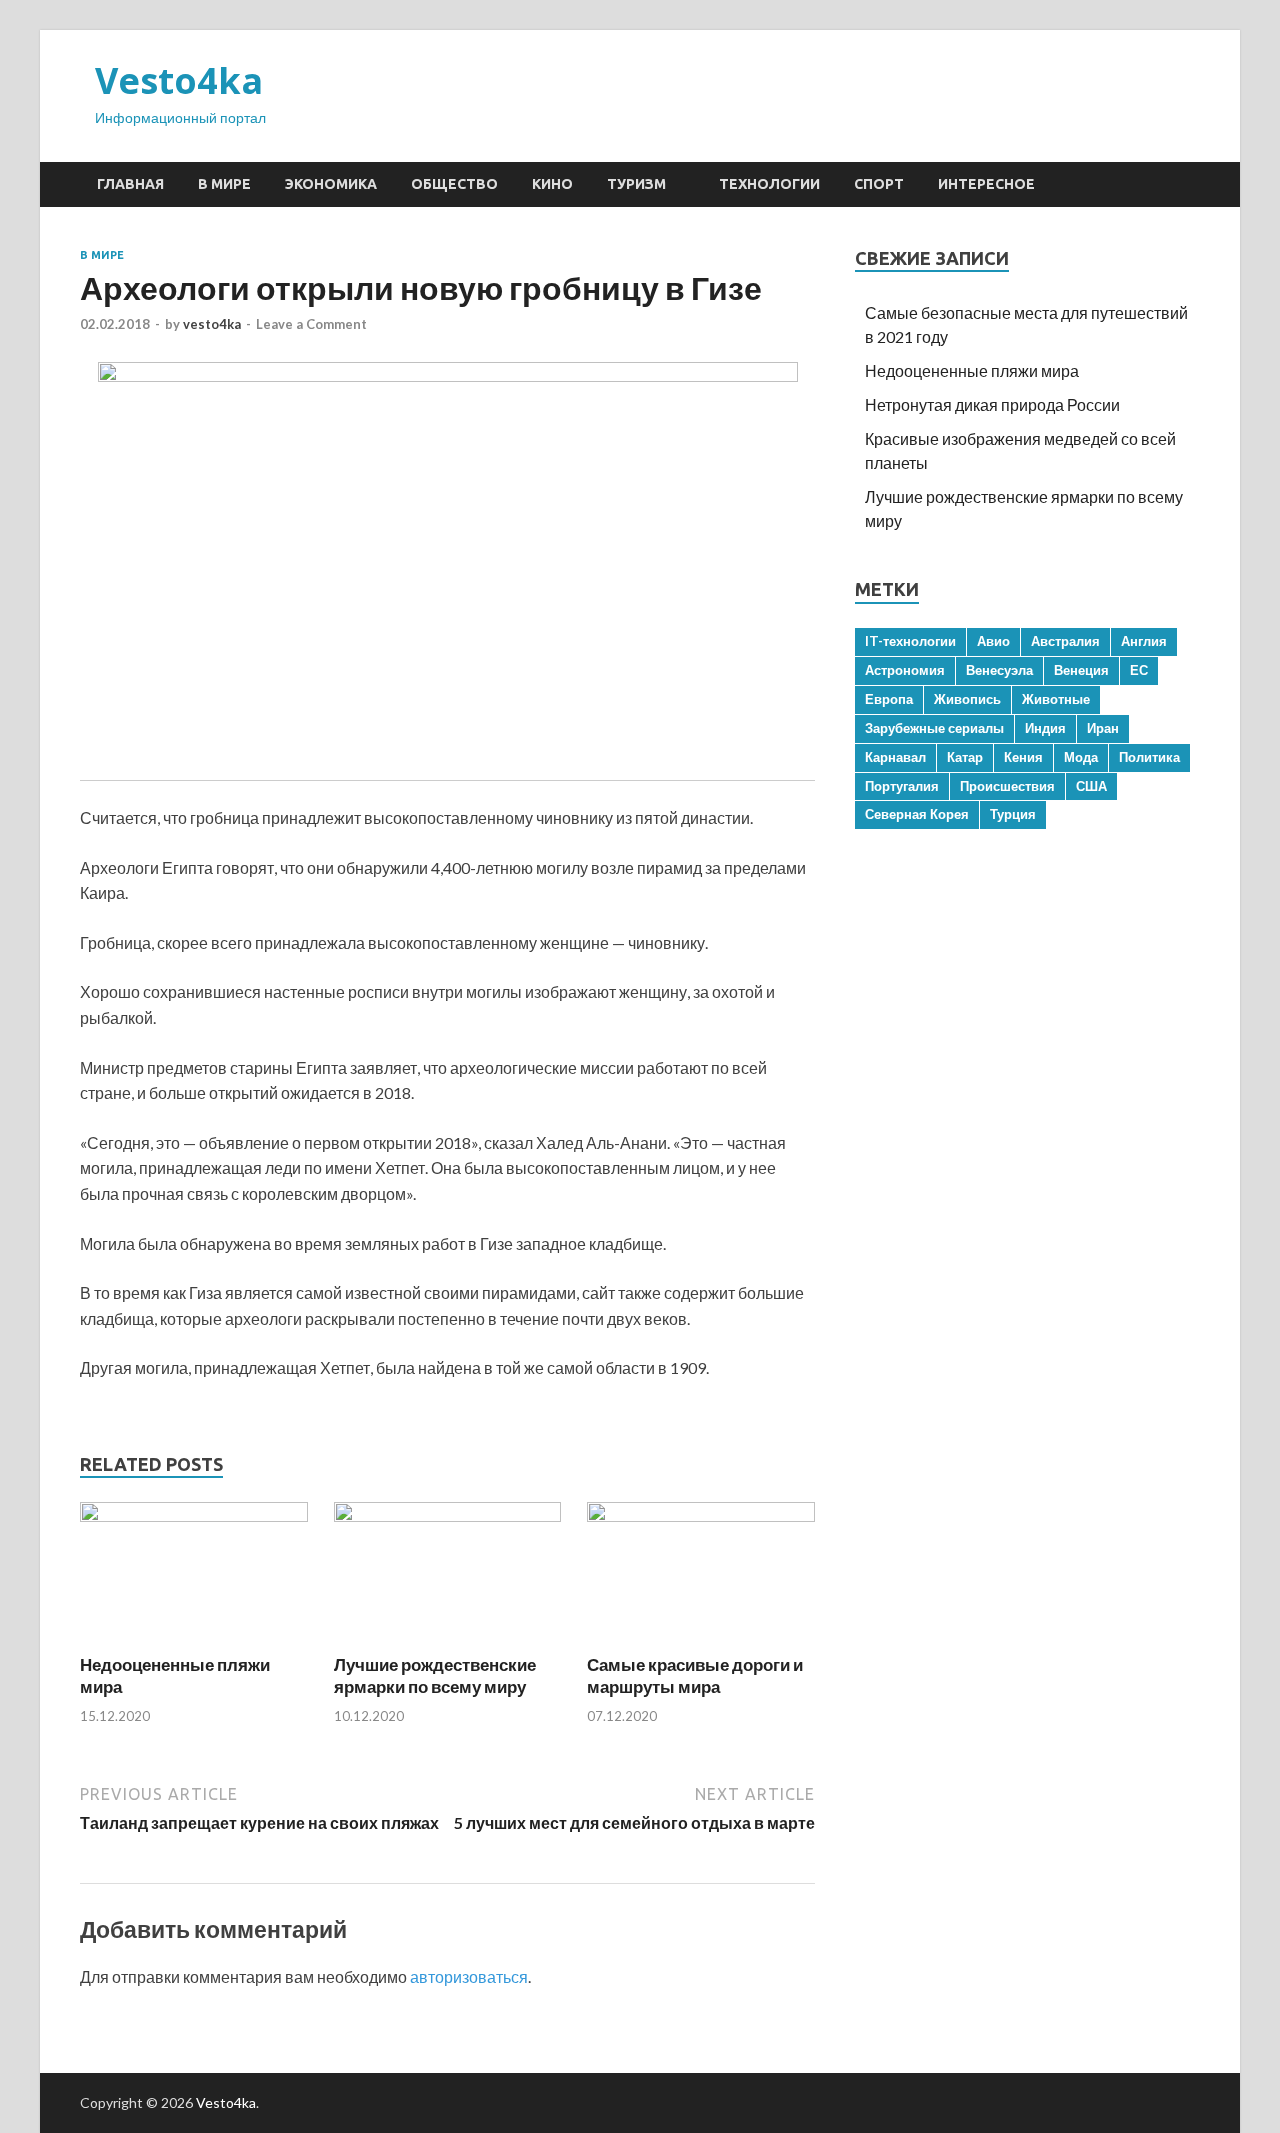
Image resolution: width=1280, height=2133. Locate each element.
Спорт (879, 184)
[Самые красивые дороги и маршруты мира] (701, 1515)
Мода (1081, 757)
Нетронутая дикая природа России (992, 404)
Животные (1056, 699)
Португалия (902, 786)
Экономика (331, 184)
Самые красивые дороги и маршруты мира (695, 1675)
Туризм (636, 184)
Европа (889, 699)
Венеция (1081, 670)
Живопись (967, 699)
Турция (1013, 814)
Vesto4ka (179, 80)
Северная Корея (917, 814)
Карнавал (895, 757)
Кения (1023, 757)
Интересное (986, 184)
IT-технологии (910, 641)
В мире (224, 184)
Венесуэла (999, 670)
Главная (130, 184)
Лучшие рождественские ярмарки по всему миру (435, 1675)
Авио (993, 641)
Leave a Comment (311, 324)
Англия (1144, 641)
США (1091, 786)
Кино (552, 184)
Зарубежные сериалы (934, 728)
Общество (454, 184)
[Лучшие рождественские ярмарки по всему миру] (448, 1515)
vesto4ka (212, 324)
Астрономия (905, 670)
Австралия (1065, 641)
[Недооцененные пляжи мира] (194, 1515)
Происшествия (1007, 786)
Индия (1045, 728)
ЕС (1139, 670)
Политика (1149, 757)
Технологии (769, 184)
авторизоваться (469, 1976)
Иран (1103, 728)
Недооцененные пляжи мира (972, 370)
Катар (965, 757)
